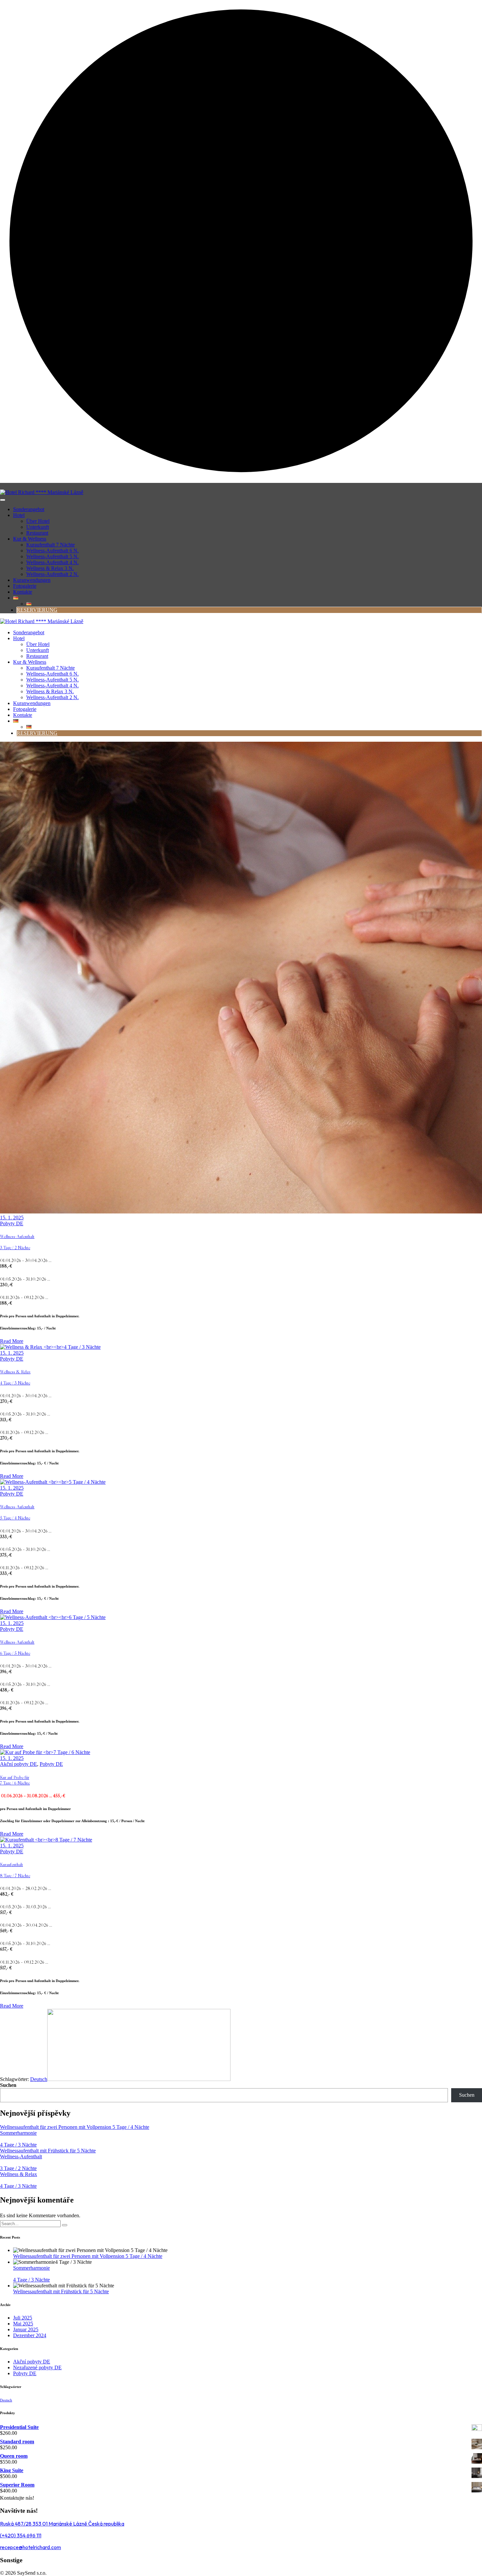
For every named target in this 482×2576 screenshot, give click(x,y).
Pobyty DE (12, 1223)
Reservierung (37, 610)
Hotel (19, 515)
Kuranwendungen (32, 580)
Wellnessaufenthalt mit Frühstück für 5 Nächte (48, 2151)
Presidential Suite (19, 2427)
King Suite (12, 2470)
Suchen (8, 2085)
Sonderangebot (29, 509)
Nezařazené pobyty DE (37, 2367)
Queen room (14, 2456)
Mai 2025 (23, 2324)
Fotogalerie (25, 586)
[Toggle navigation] (3, 500)
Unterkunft (38, 527)
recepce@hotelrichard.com (30, 2547)
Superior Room (17, 2485)
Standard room (17, 2442)
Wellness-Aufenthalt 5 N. (52, 556)
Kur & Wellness (30, 539)
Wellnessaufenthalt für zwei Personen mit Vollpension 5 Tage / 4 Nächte (75, 2127)
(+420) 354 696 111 (21, 2535)
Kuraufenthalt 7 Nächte (50, 545)
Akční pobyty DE (19, 1764)
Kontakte (23, 592)
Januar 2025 (26, 2329)
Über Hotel (38, 521)
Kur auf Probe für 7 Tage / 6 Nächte (15, 1780)
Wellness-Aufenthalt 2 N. (52, 574)
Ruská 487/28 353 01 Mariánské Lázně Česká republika (62, 2524)
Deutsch (39, 2079)
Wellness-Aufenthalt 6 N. (52, 551)
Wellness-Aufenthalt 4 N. (52, 562)
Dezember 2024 (30, 2335)
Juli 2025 (23, 2318)
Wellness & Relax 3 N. (50, 568)
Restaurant (37, 533)
